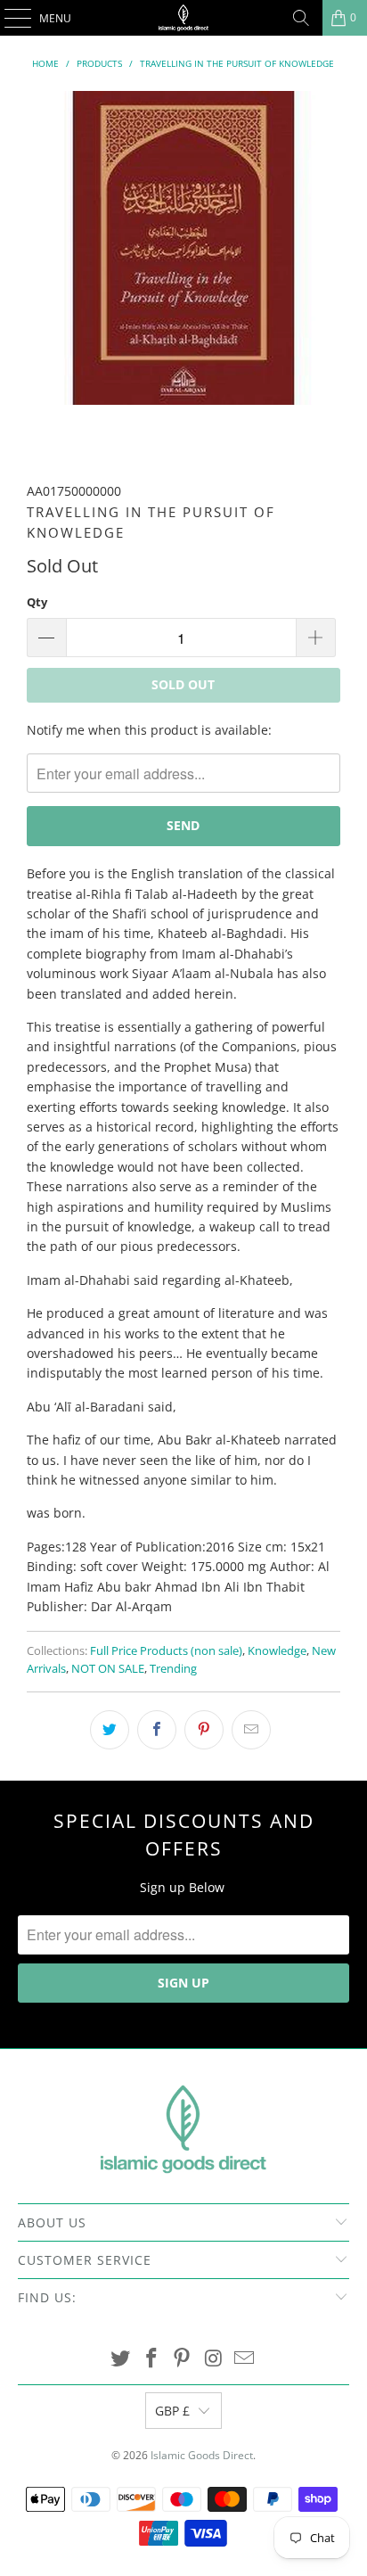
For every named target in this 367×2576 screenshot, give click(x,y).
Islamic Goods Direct (202, 2455)
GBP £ (172, 2411)
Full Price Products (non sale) (166, 1651)
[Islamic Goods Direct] (183, 18)
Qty (37, 602)
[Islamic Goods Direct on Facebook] (151, 2359)
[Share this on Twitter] (110, 1730)
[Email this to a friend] (251, 1730)
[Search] (301, 18)
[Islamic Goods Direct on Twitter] (121, 2359)
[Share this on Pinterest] (204, 1730)
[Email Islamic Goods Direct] (245, 2359)
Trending (173, 1669)
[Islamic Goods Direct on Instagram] (214, 2359)
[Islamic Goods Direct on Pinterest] (183, 2359)
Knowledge (277, 1651)
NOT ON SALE (108, 1669)
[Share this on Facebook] (157, 1730)
